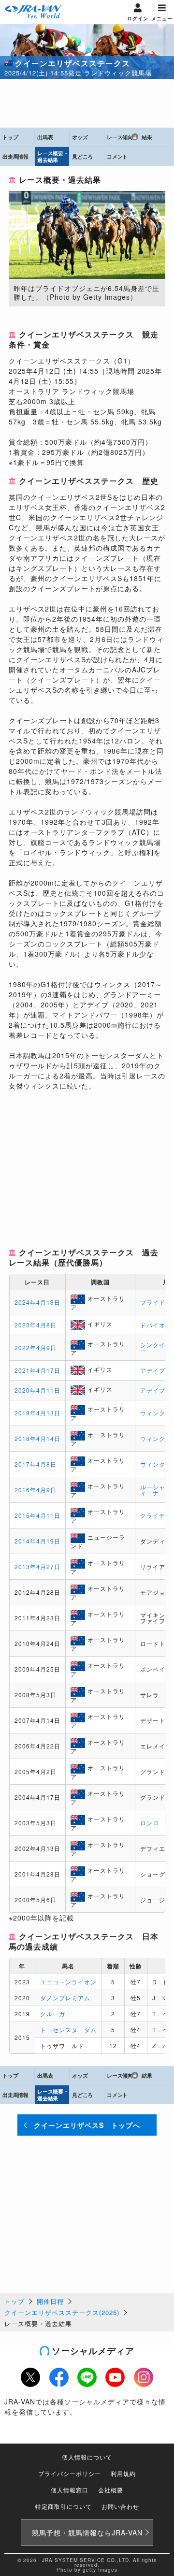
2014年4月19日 (37, 1541)
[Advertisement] (87, 103)
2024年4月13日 (37, 1302)
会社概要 (111, 2490)
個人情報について (87, 2457)
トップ (14, 2301)
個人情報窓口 (70, 2490)
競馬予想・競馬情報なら (87, 2532)
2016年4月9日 (36, 1490)
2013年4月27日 (37, 1566)
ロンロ (150, 1823)
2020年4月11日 (37, 1390)
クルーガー (56, 2014)
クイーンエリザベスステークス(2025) (62, 2312)
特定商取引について (64, 2506)
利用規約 (123, 2473)
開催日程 (50, 2301)
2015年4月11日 (37, 1515)
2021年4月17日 (37, 1370)
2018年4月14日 (37, 1438)
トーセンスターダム (68, 2030)
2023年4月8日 (36, 1325)
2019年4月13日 (37, 1413)
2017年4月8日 (36, 1464)
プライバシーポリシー (70, 2473)
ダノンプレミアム (65, 1998)
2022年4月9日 (36, 1347)
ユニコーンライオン (68, 1982)
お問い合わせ (120, 2506)
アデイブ (153, 1370)
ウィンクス (156, 1413)
